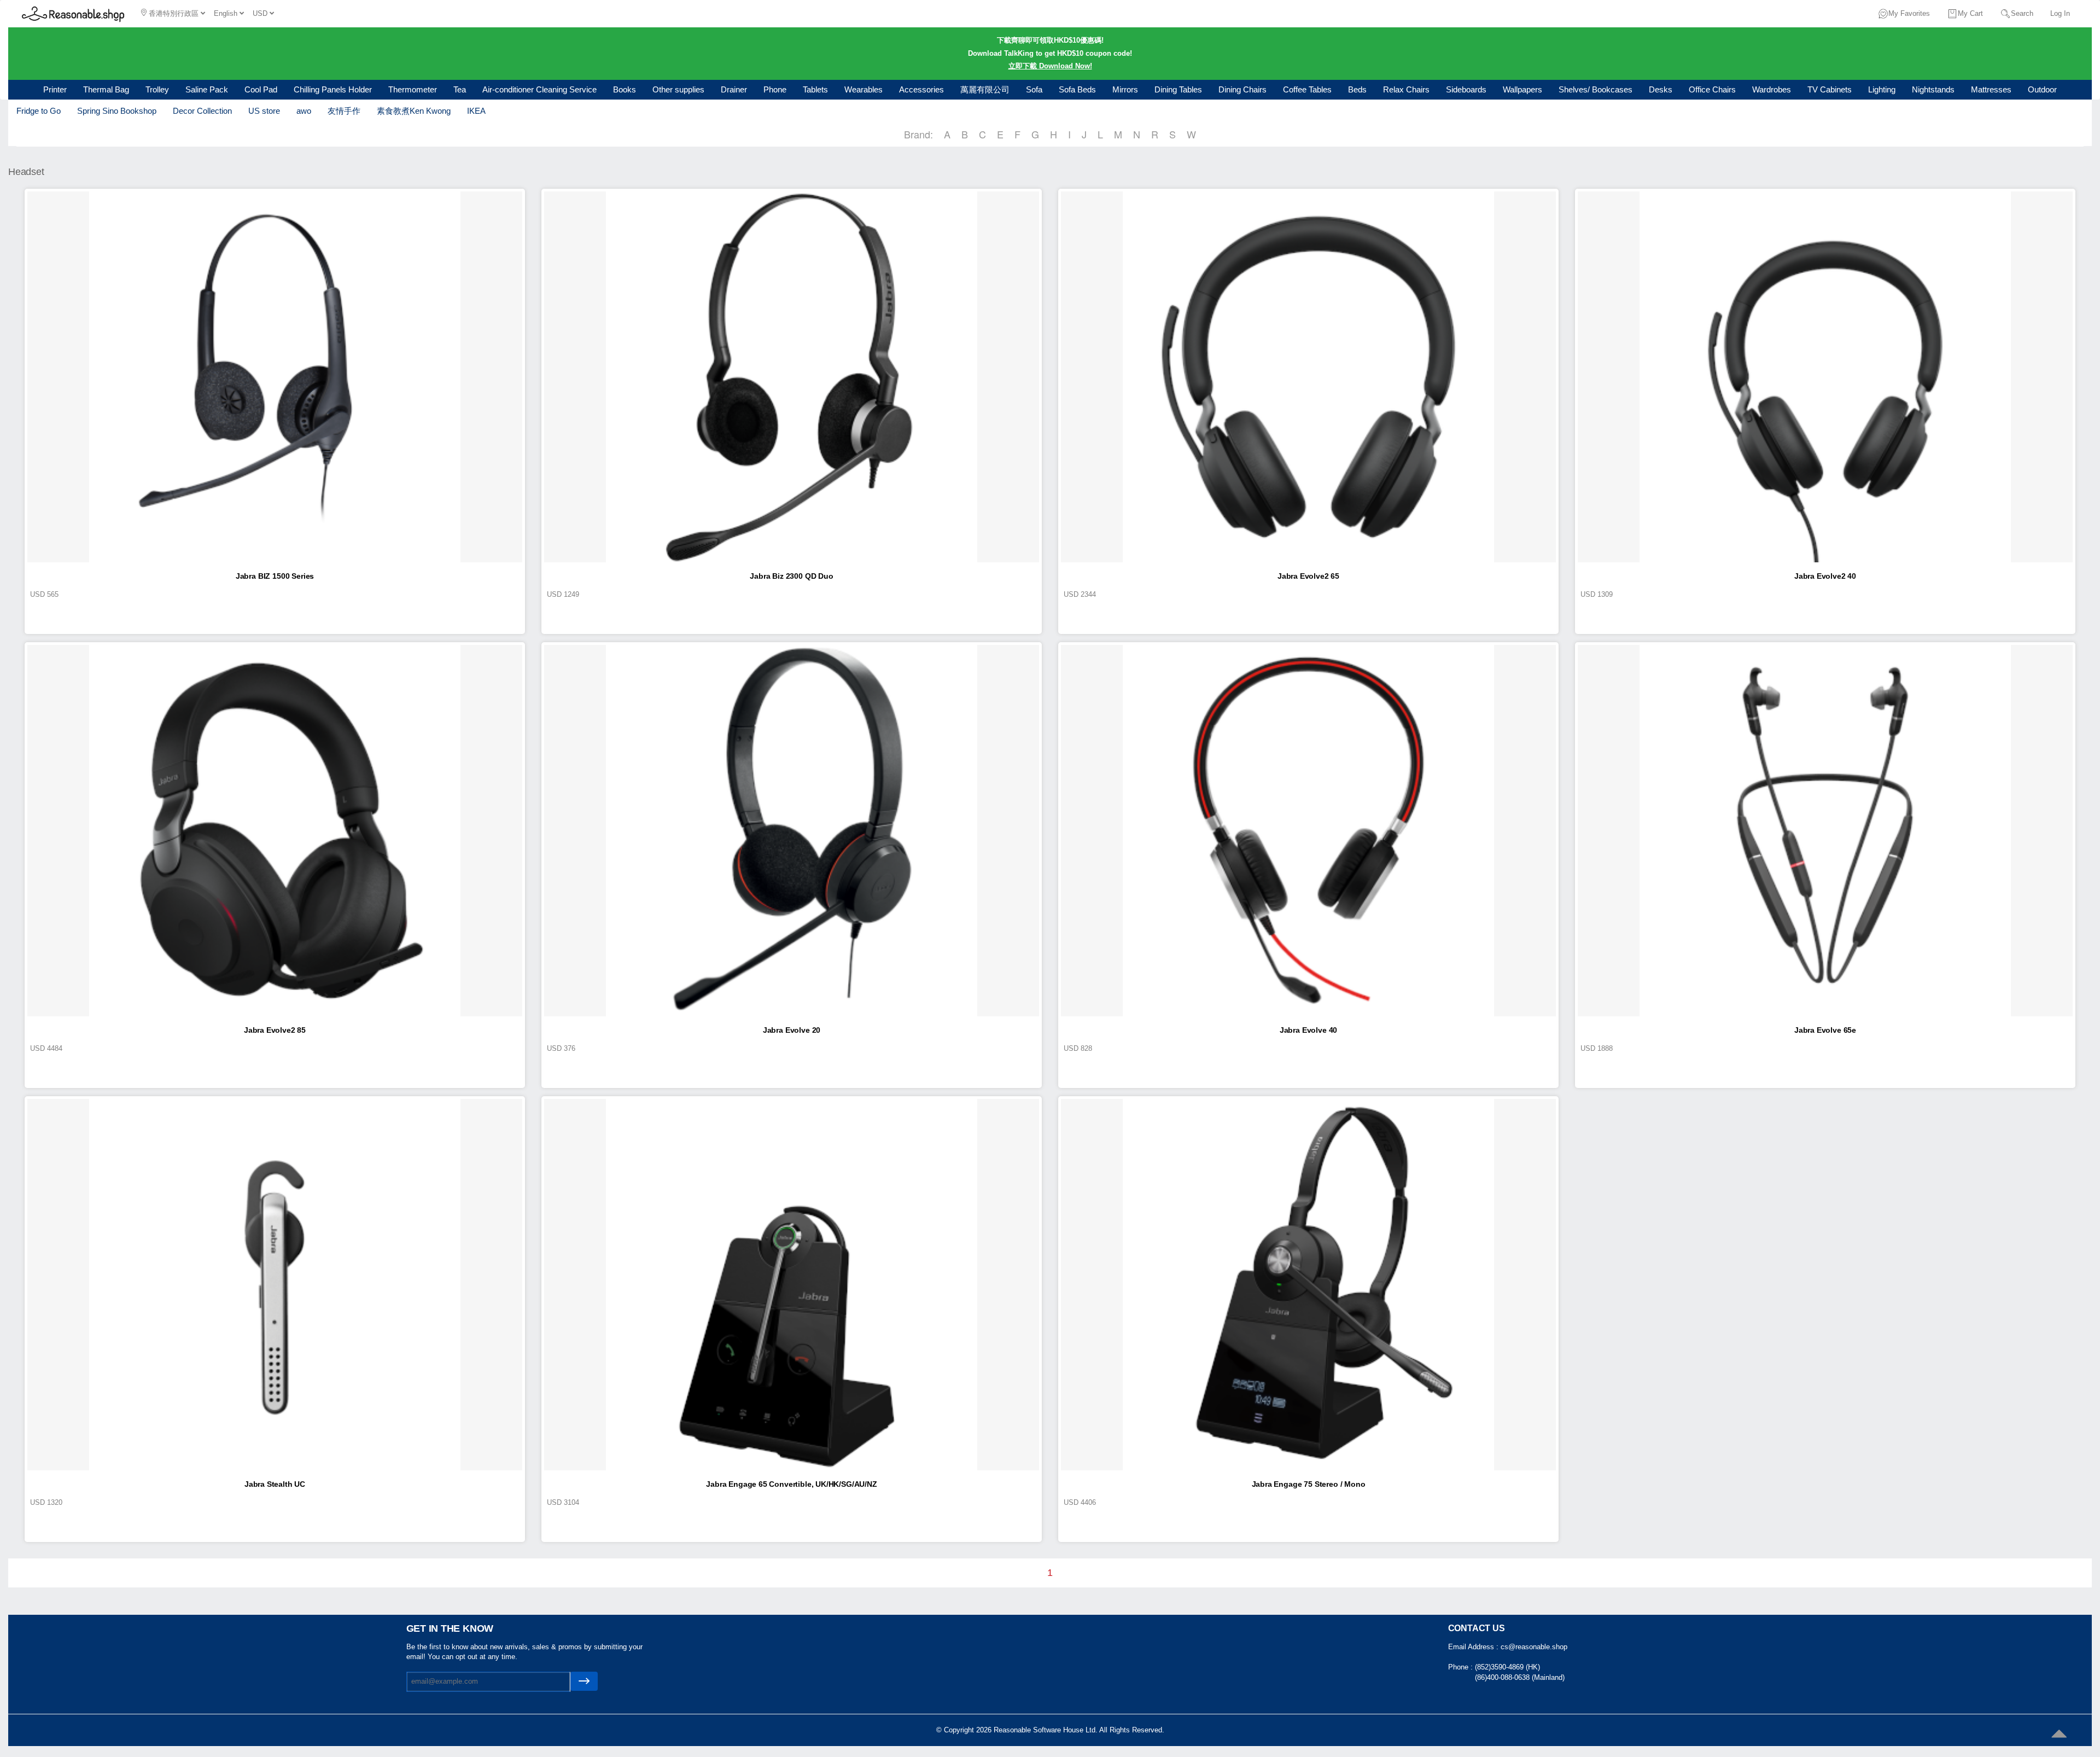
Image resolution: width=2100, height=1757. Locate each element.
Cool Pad (261, 89)
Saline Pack (207, 89)
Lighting (1882, 89)
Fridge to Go (39, 111)
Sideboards (1466, 89)
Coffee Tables (1307, 89)
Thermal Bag (106, 89)
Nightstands (1933, 89)
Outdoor (2042, 89)
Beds (1357, 89)
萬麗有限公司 (985, 89)
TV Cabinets (1830, 89)
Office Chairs (1712, 89)
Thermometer (413, 89)
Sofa (1034, 89)
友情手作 (344, 111)
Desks (1661, 89)
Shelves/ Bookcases (1596, 89)
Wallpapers (1522, 89)
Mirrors (1125, 89)
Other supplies (678, 89)
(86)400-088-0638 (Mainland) (1520, 1677)
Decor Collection (202, 111)
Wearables (864, 89)
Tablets (815, 89)
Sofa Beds (1077, 89)
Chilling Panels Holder (333, 89)
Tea (460, 89)
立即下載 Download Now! (1050, 66)
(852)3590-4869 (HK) (1507, 1667)
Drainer (734, 89)
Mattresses (1991, 89)
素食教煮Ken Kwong (414, 111)
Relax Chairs (1406, 89)
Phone (775, 89)
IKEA (476, 111)
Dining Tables (1178, 89)
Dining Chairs (1242, 89)
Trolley (157, 89)
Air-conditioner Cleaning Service (539, 89)
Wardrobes (1772, 89)
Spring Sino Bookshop (117, 111)
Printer (55, 89)
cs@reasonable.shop (1534, 1647)
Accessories (921, 89)
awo (304, 111)
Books (625, 89)
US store (264, 111)
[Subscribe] (584, 1681)
